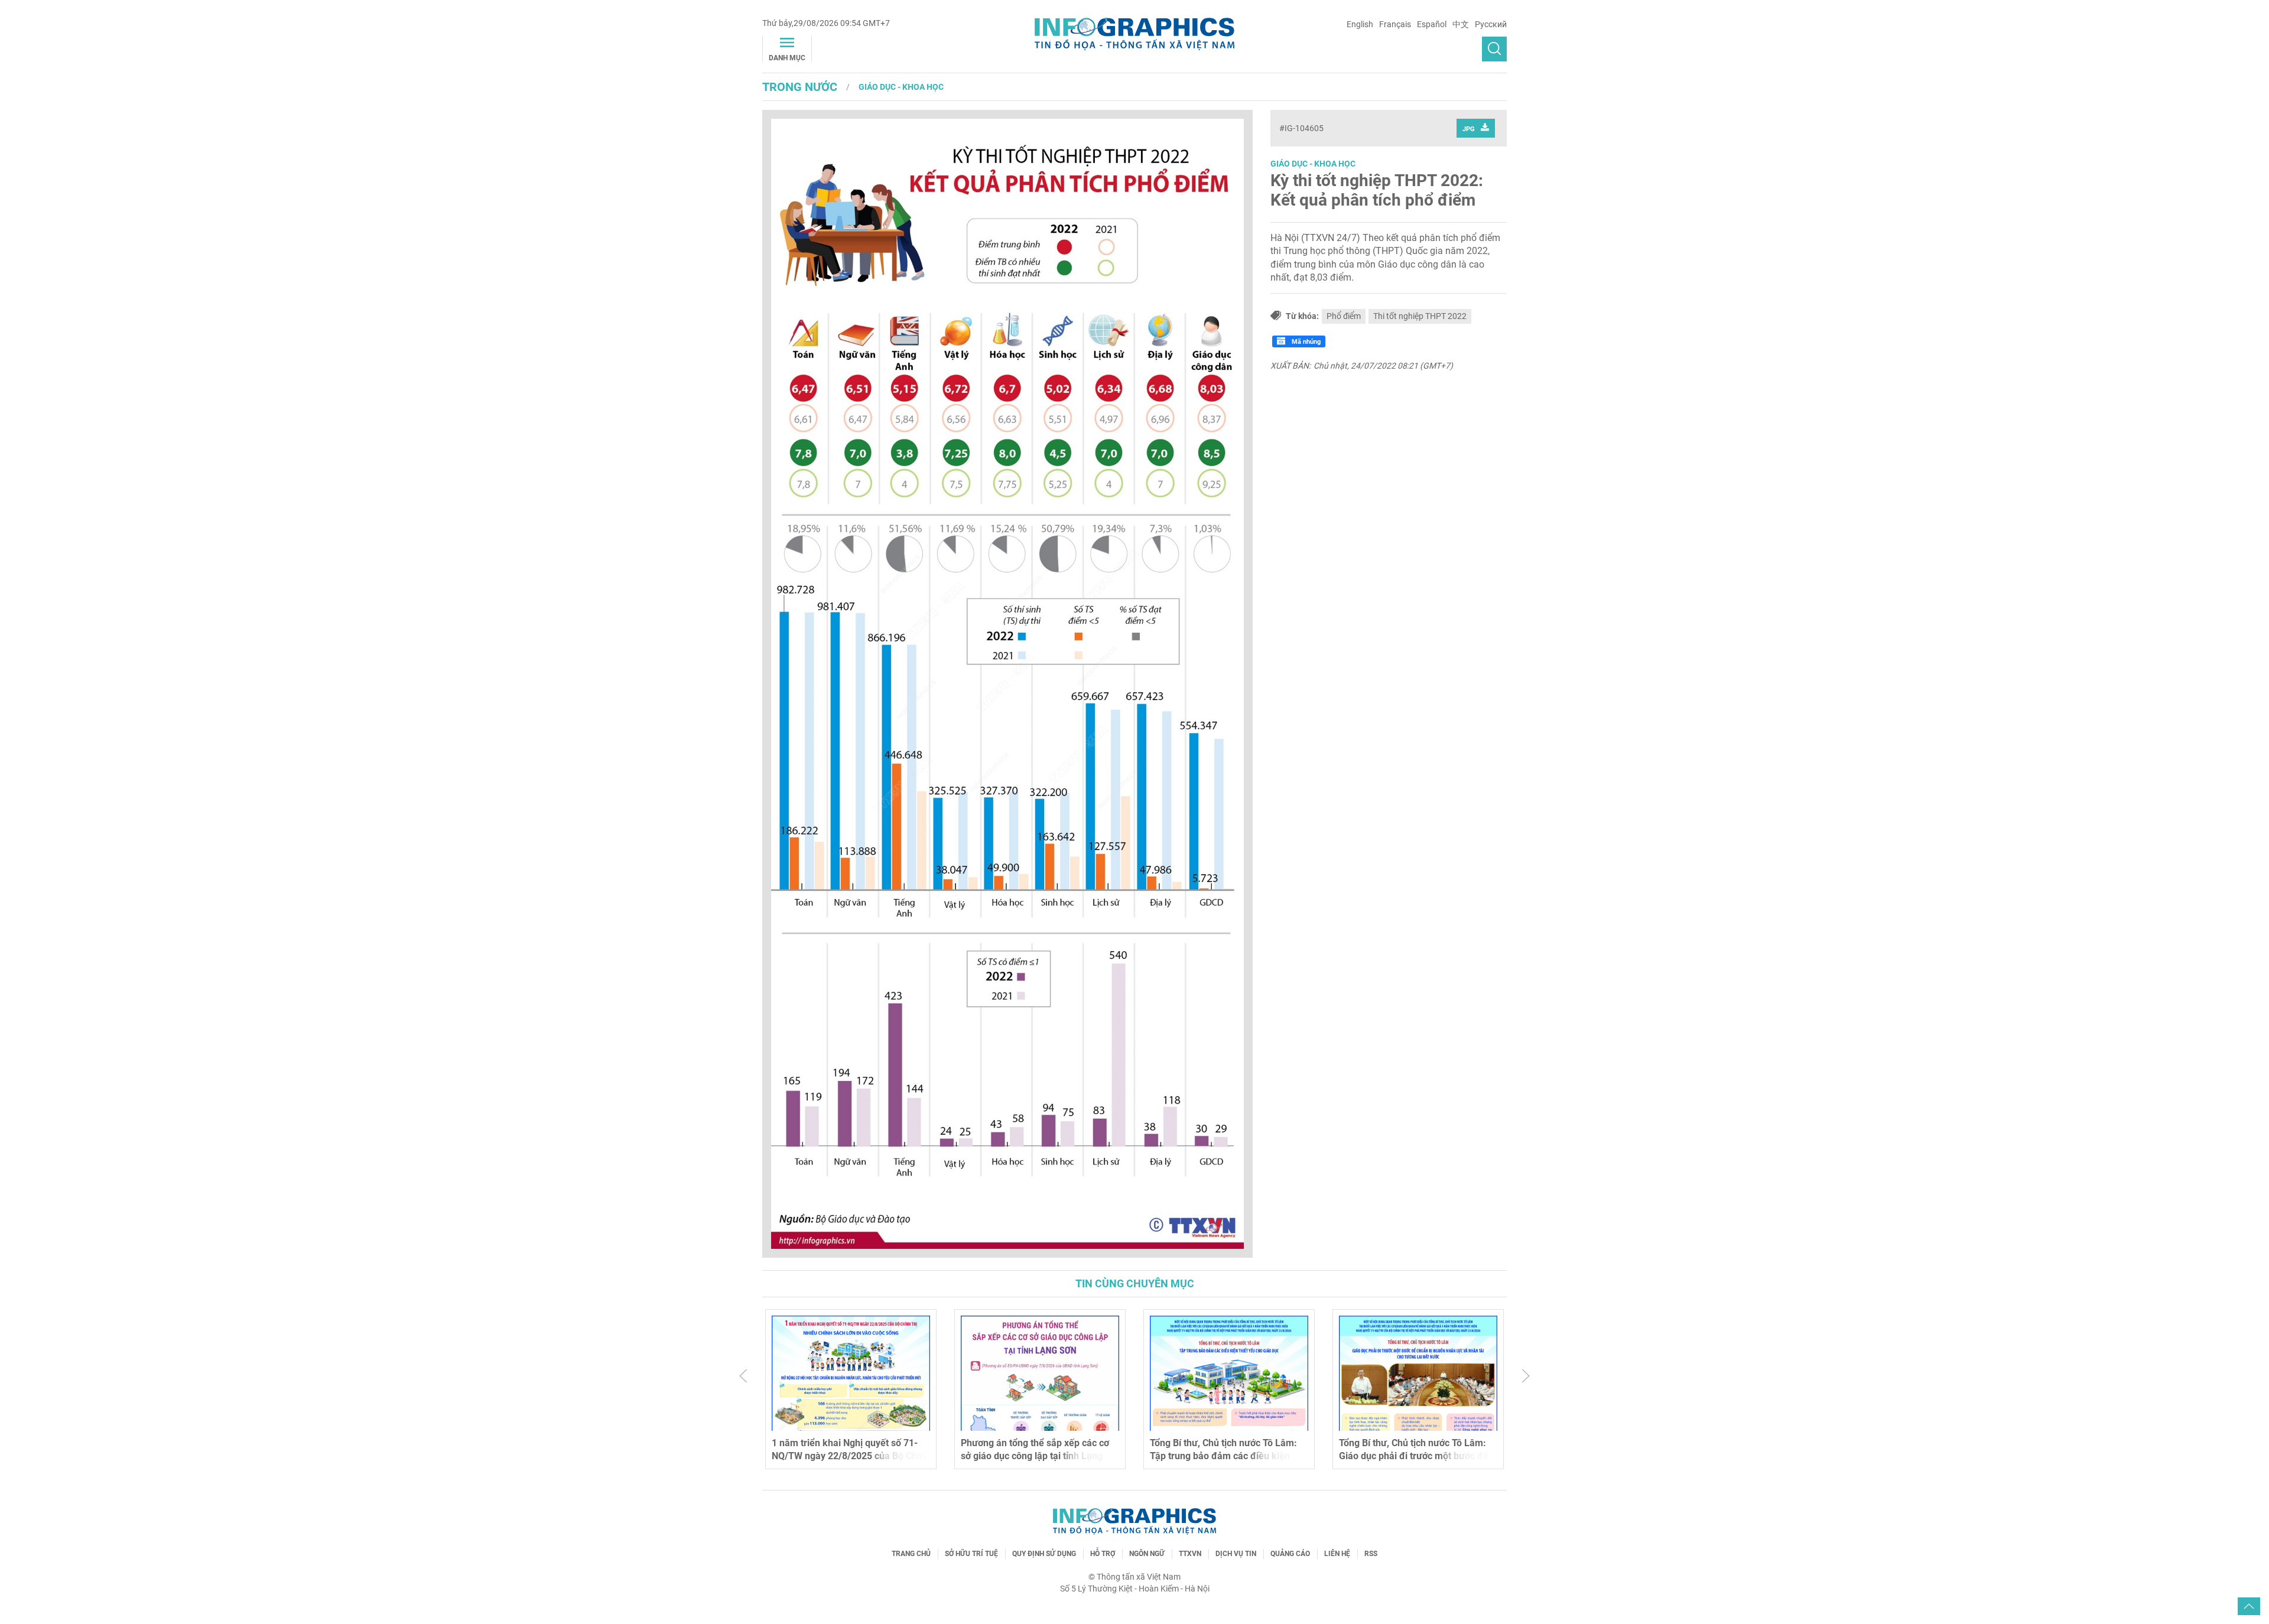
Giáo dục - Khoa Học (901, 87)
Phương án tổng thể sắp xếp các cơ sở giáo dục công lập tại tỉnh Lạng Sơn (1035, 1456)
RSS (1371, 1554)
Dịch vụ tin (1236, 1554)
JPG (1469, 129)
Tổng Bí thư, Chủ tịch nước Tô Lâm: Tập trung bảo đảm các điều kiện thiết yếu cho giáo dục (1223, 1456)
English (1360, 24)
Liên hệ (1337, 1554)
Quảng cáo (1290, 1554)
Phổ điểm (1344, 316)
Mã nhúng (1305, 342)
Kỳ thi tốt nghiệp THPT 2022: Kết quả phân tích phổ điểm (1377, 191)
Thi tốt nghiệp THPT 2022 (1420, 316)
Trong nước (800, 87)
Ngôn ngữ (1147, 1554)
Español (1432, 24)
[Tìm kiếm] (1494, 49)
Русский (1491, 24)
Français (1395, 24)
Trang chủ (911, 1554)
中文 (1461, 24)
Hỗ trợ (1103, 1554)
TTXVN (1190, 1554)
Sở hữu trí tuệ (971, 1554)
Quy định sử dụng (1044, 1554)
